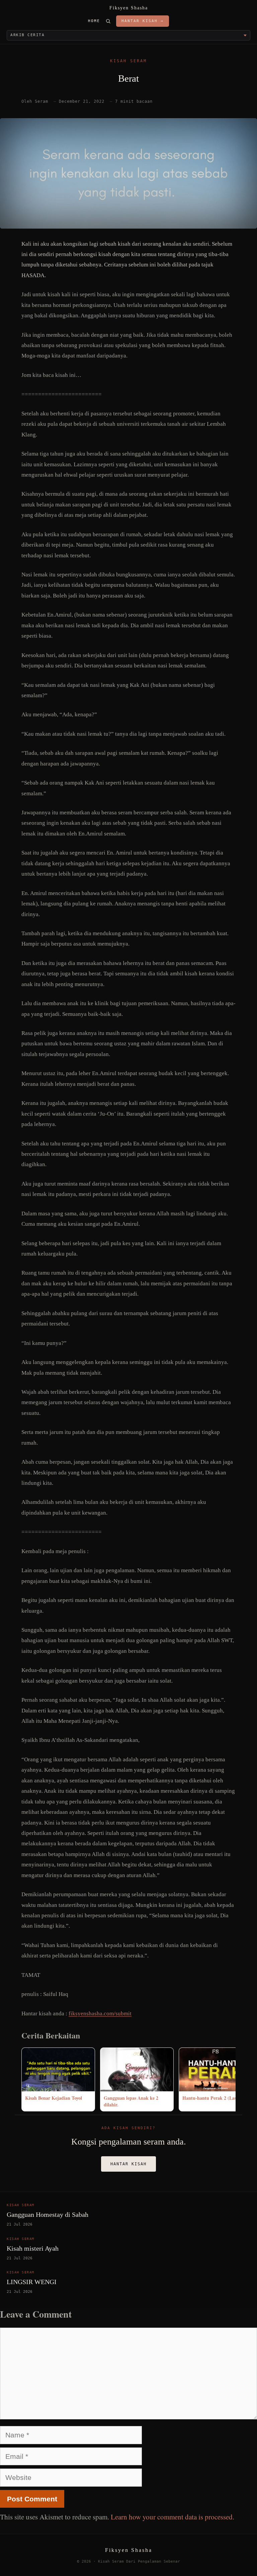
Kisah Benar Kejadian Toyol (54, 2098)
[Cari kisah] (108, 21)
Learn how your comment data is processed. (173, 2517)
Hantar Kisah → (143, 21)
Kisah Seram (128, 61)
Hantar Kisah (128, 2164)
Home (94, 21)
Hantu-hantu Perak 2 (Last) (211, 2098)
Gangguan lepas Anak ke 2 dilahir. (131, 2101)
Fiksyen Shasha (129, 8)
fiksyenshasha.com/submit (100, 2014)
